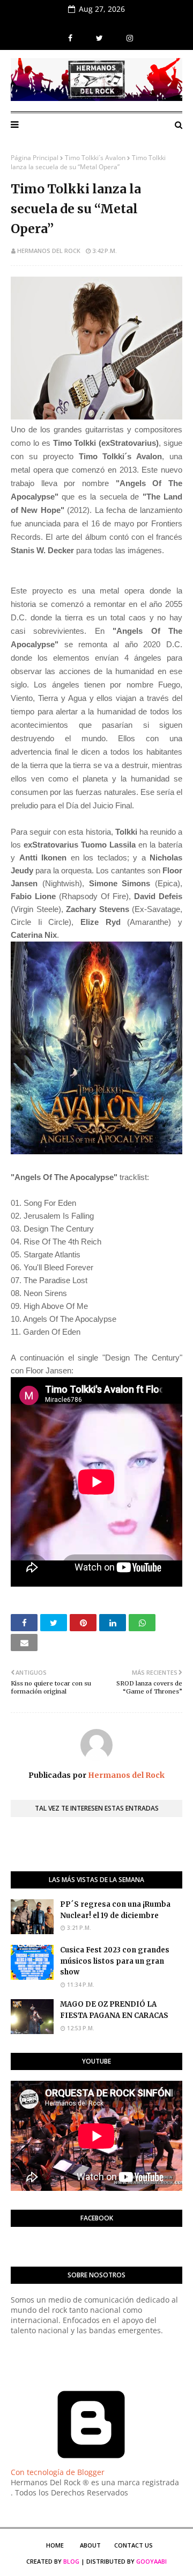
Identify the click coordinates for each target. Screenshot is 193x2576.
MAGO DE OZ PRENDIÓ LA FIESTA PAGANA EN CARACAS (114, 2010)
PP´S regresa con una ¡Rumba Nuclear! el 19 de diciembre (115, 1910)
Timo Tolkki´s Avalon (95, 158)
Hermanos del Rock (49, 251)
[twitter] (99, 38)
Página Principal (35, 158)
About (90, 2545)
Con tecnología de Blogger (58, 2472)
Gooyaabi (151, 2561)
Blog (71, 2561)
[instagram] (128, 38)
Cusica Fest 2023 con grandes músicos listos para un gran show (115, 1961)
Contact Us (133, 2545)
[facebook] (70, 38)
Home (55, 2545)
